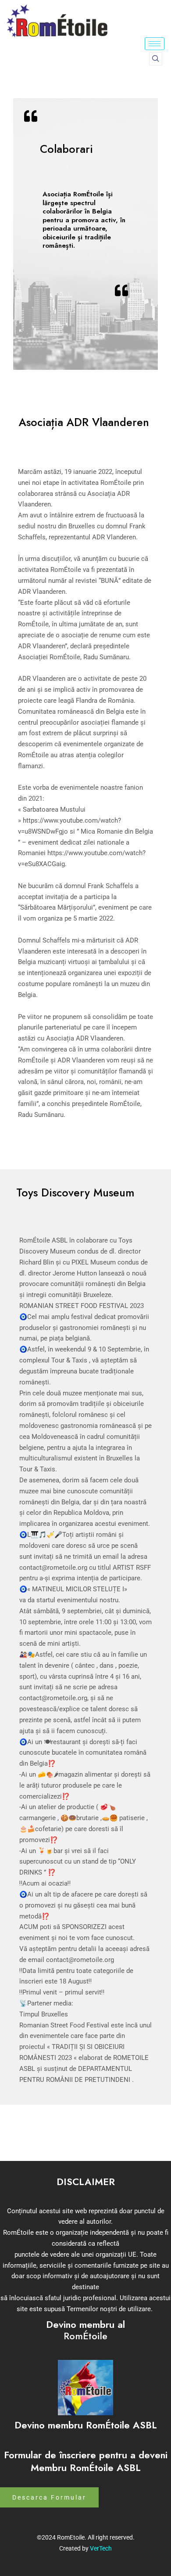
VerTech (101, 2548)
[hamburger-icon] (155, 44)
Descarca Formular (49, 2497)
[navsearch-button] (156, 59)
